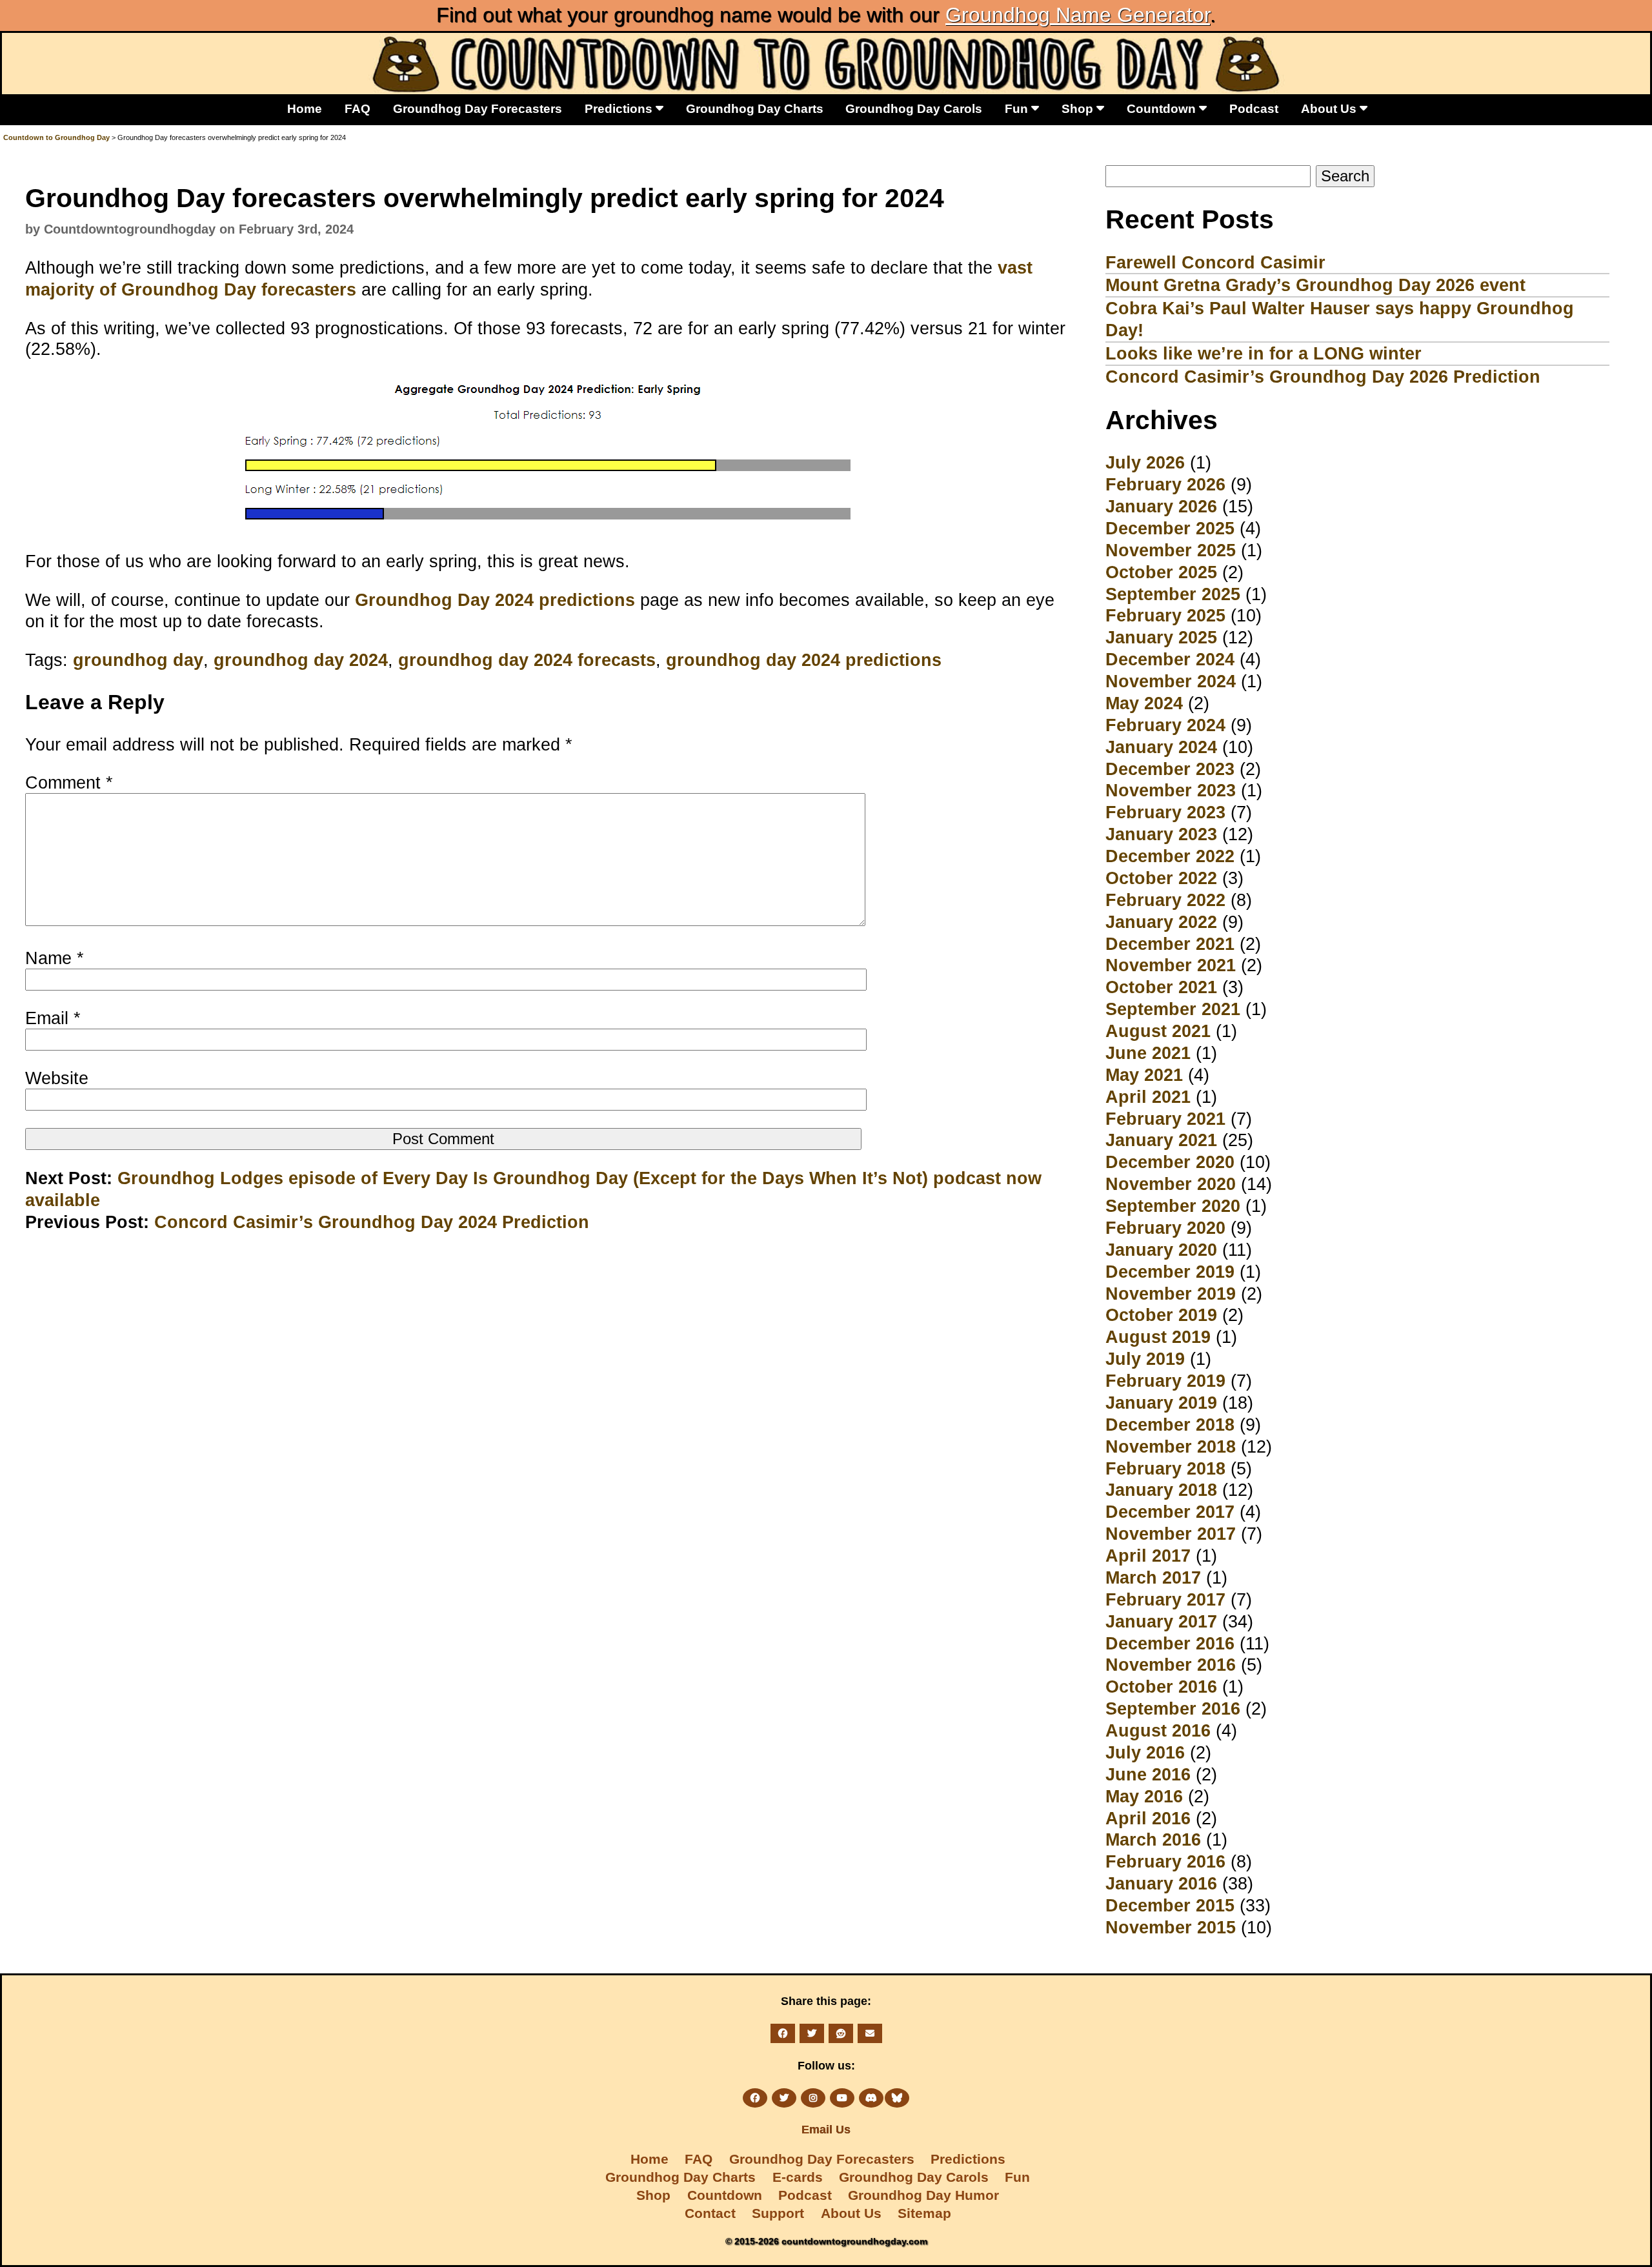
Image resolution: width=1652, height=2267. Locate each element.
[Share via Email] (870, 2033)
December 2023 (1170, 769)
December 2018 (1170, 1425)
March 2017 (1153, 1577)
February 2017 (1165, 1599)
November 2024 (1171, 681)
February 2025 (1165, 615)
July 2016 (1145, 1752)
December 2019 (1170, 1272)
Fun (1018, 108)
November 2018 (1171, 1446)
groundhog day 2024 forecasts (527, 660)
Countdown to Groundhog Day (56, 137)
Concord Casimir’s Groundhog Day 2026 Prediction (1323, 377)
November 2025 (1171, 550)
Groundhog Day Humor (923, 2195)
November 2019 (1171, 1294)
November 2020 (1171, 1184)
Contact (710, 2213)
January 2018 (1161, 1490)
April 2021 (1148, 1097)
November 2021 (1171, 965)
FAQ (358, 108)
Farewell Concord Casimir (1215, 262)
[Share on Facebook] (783, 2033)
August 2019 (1158, 1337)
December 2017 (1170, 1512)
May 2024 (1144, 703)
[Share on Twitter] (812, 2033)
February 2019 (1165, 1381)
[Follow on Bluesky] (897, 2098)
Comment (69, 782)
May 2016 (1144, 1796)
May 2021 (1144, 1075)
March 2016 (1153, 1839)
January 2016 (1161, 1883)
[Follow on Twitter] (784, 2098)
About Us (1330, 108)
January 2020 (1161, 1250)
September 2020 (1173, 1206)
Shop (1079, 108)
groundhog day (138, 660)
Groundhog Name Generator (1078, 15)
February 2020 (1165, 1228)
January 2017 (1161, 1621)
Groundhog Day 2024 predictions (495, 600)
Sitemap (924, 2213)
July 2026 (1145, 462)
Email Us (826, 2130)
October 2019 (1161, 1315)
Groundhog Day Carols (914, 108)
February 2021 (1165, 1119)
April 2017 (1148, 1556)
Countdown (1163, 108)
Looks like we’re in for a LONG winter (1264, 353)
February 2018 (1165, 1468)
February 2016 (1165, 1861)
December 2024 (1170, 659)
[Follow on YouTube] (842, 2098)
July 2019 (1145, 1359)
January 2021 (1161, 1140)
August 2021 (1158, 1031)
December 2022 (1170, 856)
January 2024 (1161, 747)
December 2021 (1170, 944)
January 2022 (1161, 922)
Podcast (1254, 108)
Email (53, 1018)
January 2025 (1161, 637)
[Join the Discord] (871, 2098)
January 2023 (1161, 834)
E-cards (798, 2177)
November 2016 (1171, 1665)
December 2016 (1170, 1643)
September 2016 (1173, 1708)
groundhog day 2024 (301, 660)
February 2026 (1165, 484)
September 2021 (1173, 1009)
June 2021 (1148, 1053)
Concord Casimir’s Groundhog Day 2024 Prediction (372, 1222)
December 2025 (1170, 528)
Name (55, 958)
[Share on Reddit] (841, 2033)
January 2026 (1161, 506)
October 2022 (1161, 878)
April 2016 (1148, 1818)
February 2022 (1165, 900)
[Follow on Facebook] (755, 2098)
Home (305, 108)
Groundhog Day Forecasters (478, 108)
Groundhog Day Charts (755, 108)
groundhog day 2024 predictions (804, 660)
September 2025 (1173, 594)
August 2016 (1158, 1730)
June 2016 (1148, 1774)
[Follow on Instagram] (813, 2098)
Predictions (620, 108)
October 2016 (1161, 1687)
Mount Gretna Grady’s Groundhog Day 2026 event (1315, 285)
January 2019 (1161, 1403)
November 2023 (1171, 790)
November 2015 (1171, 1927)
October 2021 (1161, 987)
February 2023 (1165, 812)
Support (778, 2213)
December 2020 (1170, 1162)
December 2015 (1170, 1905)
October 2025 (1161, 572)
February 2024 (1165, 725)
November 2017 (1171, 1534)
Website (57, 1078)
